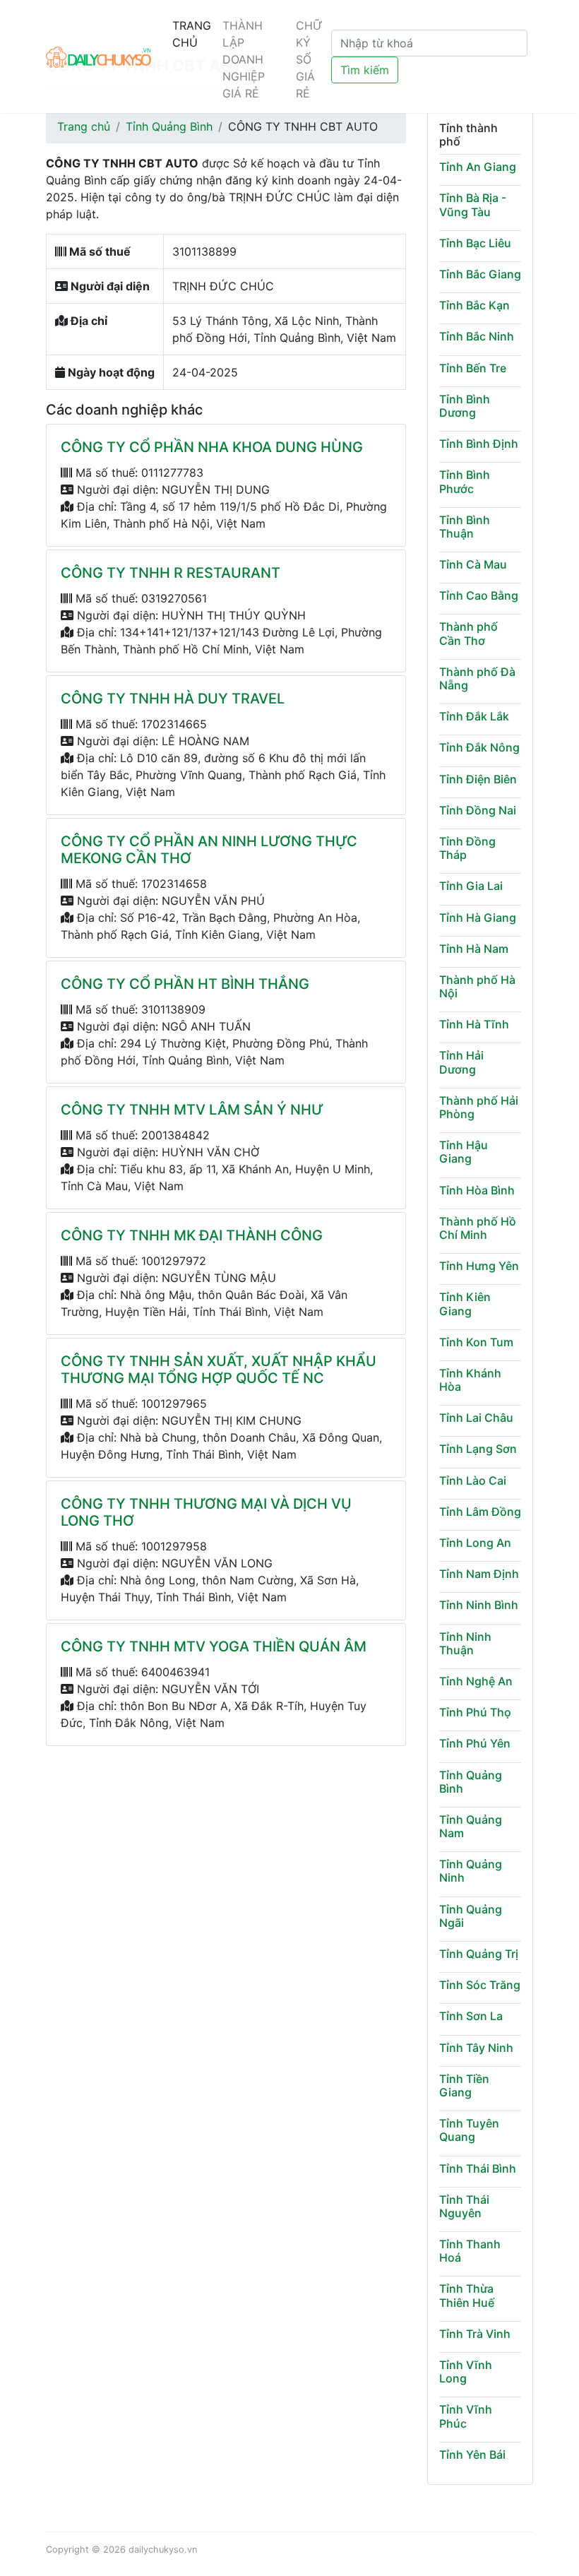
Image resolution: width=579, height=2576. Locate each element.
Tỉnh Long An (475, 1543)
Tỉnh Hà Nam (474, 949)
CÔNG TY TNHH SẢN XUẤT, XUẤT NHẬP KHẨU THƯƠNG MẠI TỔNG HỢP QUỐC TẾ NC (219, 1370)
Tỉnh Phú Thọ (475, 1712)
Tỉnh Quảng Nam (471, 1826)
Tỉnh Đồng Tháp (467, 848)
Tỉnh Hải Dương (461, 1062)
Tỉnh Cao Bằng (479, 595)
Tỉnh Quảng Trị (479, 1954)
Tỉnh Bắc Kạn (474, 305)
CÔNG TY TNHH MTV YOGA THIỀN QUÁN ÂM (214, 1646)
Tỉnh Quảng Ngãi (471, 1916)
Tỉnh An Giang (478, 167)
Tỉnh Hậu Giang (464, 1152)
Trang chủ (84, 126)
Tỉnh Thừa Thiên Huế (467, 2295)
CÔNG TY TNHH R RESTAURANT (171, 573)
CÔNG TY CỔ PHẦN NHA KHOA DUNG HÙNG (212, 447)
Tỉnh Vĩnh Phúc (466, 2416)
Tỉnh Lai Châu (476, 1418)
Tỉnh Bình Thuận (465, 527)
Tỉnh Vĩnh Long (466, 2372)
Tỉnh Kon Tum (476, 1342)
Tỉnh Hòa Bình (477, 1190)
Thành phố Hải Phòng (479, 1107)
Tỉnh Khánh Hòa (470, 1380)
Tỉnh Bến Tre (473, 368)
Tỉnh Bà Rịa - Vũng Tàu (473, 204)
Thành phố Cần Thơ (468, 633)
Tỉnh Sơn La (471, 2016)
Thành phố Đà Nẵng (477, 678)
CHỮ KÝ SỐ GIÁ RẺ (309, 59)
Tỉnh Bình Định (479, 444)
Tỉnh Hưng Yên (479, 1266)
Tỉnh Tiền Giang (464, 2085)
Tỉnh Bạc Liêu (475, 243)
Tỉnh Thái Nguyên (464, 2206)
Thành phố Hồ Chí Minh (478, 1228)
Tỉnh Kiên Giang (465, 1304)
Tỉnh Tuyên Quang (469, 2130)
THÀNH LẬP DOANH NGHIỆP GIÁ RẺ (244, 59)
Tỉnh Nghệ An (476, 1681)
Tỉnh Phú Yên (475, 1743)
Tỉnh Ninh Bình (479, 1605)
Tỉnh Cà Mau (473, 564)
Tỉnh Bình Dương (465, 406)
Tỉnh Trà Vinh (475, 2334)
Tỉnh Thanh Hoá (470, 2251)
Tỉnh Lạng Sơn (478, 1449)
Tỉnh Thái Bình (478, 2168)
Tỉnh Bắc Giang (480, 274)
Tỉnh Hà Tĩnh (474, 1024)
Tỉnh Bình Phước (465, 481)
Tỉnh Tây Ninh (476, 2048)
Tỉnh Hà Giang (478, 918)
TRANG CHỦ (192, 34)
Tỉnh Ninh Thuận (465, 1643)
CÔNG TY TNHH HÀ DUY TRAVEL (173, 699)
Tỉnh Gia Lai (471, 886)
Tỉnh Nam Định (479, 1574)
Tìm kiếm (365, 70)
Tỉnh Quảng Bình (169, 126)
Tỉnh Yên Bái (472, 2455)
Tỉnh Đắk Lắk (474, 716)
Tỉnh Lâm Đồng (480, 1512)
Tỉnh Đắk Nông (479, 747)
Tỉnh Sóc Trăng (480, 1985)
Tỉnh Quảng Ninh (471, 1871)
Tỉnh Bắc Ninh (477, 336)
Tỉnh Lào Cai (473, 1480)
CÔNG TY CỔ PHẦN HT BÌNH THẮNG (185, 984)
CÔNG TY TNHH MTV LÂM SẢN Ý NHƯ (192, 1110)
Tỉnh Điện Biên (478, 779)
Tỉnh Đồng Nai (478, 810)
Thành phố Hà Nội (477, 986)
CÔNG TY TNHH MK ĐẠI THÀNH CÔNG (192, 1235)
